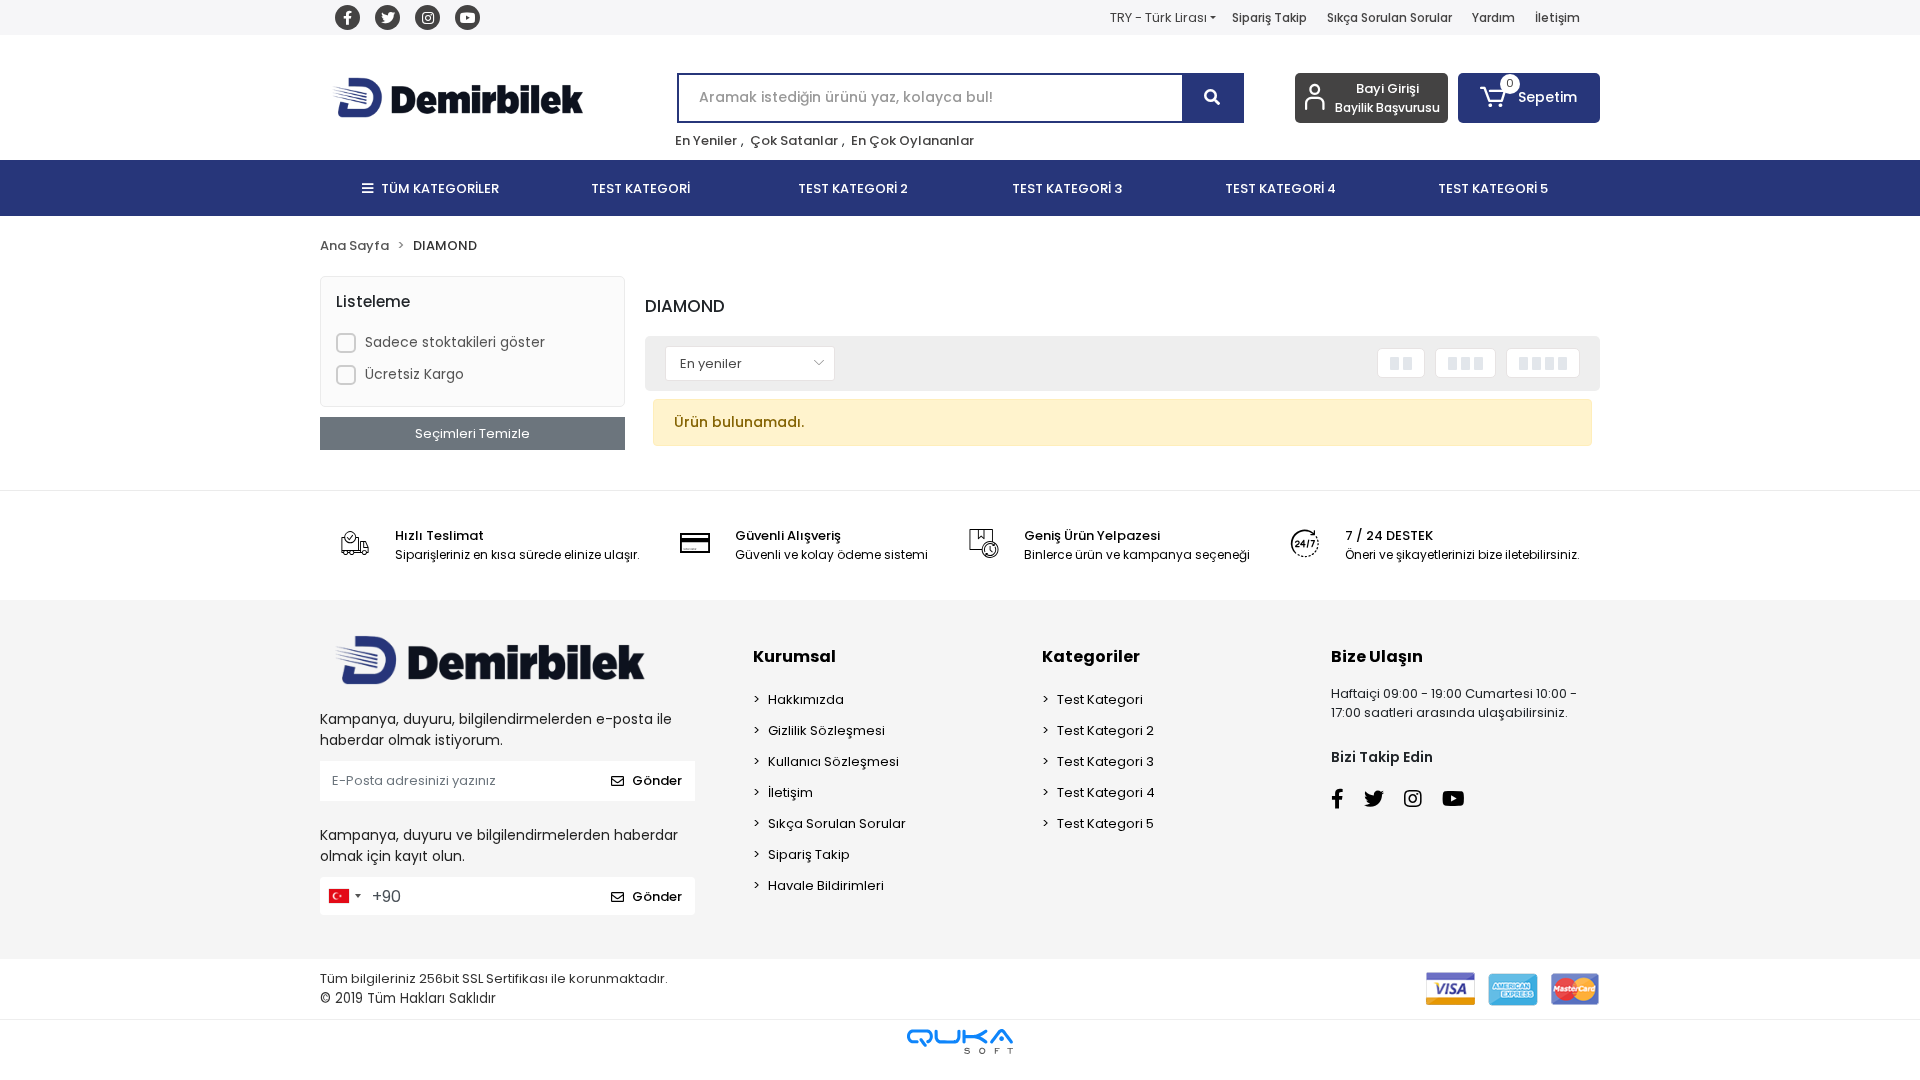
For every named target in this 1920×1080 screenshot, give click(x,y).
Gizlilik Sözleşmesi (826, 730)
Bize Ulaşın (1377, 656)
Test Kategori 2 (1105, 730)
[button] (1529, 98)
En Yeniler (706, 140)
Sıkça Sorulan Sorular (1389, 17)
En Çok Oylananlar (912, 140)
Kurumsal (794, 656)
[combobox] (344, 896)
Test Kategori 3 (1105, 761)
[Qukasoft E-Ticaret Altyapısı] (960, 1041)
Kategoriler (1091, 656)
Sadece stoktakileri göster (455, 342)
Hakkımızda (806, 699)
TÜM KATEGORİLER (440, 188)
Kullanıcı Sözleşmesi (833, 761)
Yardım (1493, 17)
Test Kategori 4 (1106, 792)
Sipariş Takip (1269, 17)
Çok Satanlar (794, 140)
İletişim (1557, 17)
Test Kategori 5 (1105, 823)
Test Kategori (1100, 699)
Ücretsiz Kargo (414, 374)
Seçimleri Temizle (472, 433)
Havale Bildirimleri (826, 885)
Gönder (657, 780)
